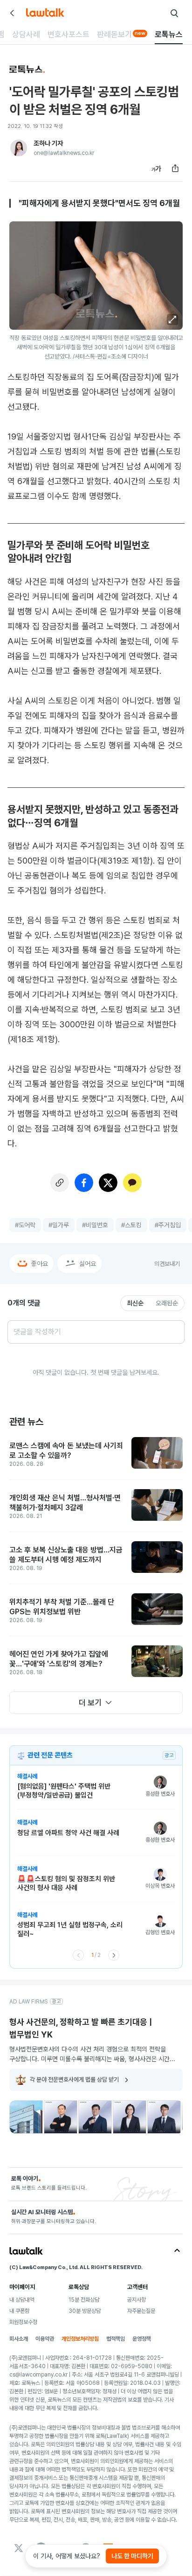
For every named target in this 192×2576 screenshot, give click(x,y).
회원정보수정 (23, 2322)
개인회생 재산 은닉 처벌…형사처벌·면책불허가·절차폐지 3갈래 (65, 1503)
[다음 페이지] (114, 1955)
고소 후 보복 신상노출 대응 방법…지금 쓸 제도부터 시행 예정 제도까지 (66, 1555)
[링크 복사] (60, 1183)
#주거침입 (168, 1225)
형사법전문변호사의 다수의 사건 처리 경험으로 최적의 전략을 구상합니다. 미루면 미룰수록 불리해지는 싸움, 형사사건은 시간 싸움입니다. (89, 2054)
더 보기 (90, 1703)
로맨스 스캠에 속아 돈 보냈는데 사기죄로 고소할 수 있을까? (66, 1451)
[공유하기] (175, 168)
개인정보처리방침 (80, 2339)
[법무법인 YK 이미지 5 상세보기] (164, 2117)
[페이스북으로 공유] (84, 1183)
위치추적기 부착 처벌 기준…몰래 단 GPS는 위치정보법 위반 (62, 1607)
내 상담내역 (22, 2300)
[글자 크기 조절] (157, 168)
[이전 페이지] (78, 1955)
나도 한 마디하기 (132, 2556)
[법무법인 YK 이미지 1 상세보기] (26, 2117)
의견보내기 (167, 1264)
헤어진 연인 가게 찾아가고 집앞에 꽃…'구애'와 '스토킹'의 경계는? (59, 1659)
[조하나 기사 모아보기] (19, 148)
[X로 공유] (108, 1183)
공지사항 (137, 2300)
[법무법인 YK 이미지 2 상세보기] (61, 2117)
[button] (172, 320)
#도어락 (25, 1225)
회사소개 (19, 2339)
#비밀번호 (95, 1225)
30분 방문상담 (85, 2311)
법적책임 (116, 2339)
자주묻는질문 (141, 2311)
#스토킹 (131, 1225)
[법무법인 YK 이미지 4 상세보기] (130, 2117)
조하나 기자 (48, 143)
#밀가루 (59, 1225)
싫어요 (88, 1264)
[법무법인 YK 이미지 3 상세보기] (95, 2117)
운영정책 (142, 2339)
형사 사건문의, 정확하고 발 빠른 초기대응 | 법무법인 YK (81, 2028)
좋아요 (40, 1264)
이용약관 (45, 2339)
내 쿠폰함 (19, 2311)
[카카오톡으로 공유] (132, 1183)
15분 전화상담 (84, 2300)
